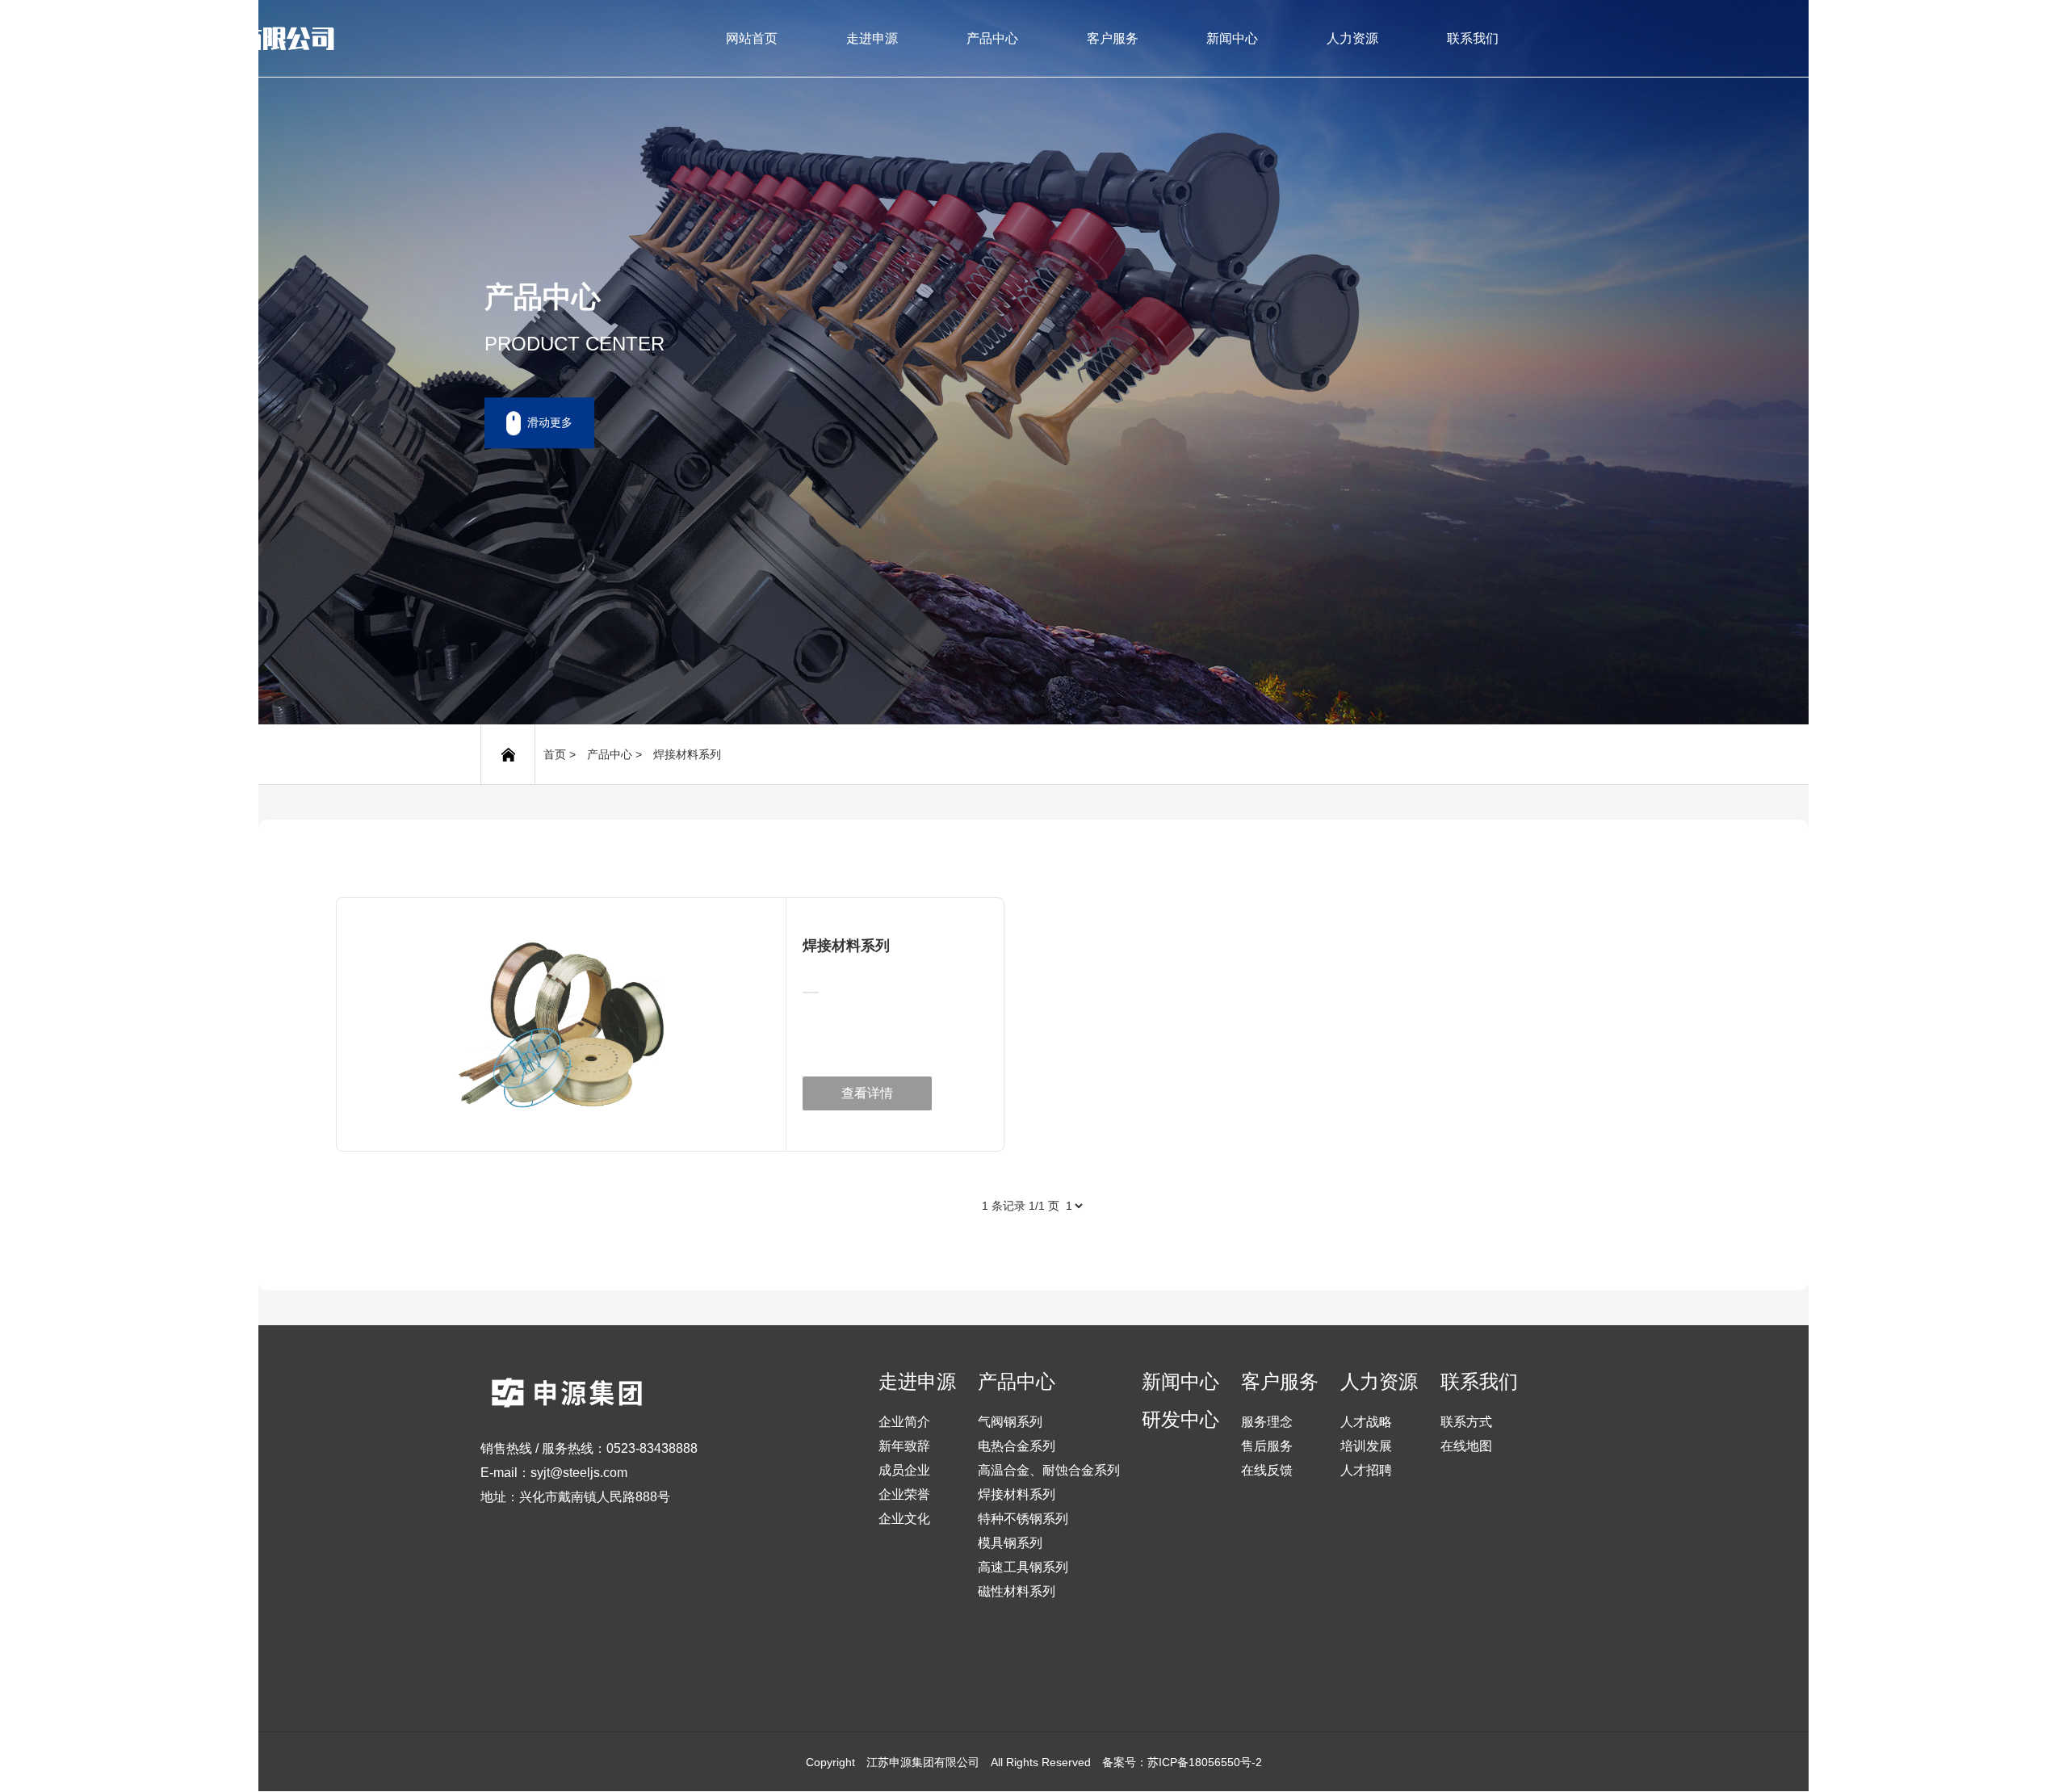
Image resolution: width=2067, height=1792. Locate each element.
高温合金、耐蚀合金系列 (1049, 1470)
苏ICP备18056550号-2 (1205, 1762)
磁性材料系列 (1017, 1591)
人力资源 (1352, 38)
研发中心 (1180, 1420)
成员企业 (904, 1470)
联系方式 (1466, 1422)
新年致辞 (904, 1446)
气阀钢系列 (1010, 1422)
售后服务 (1267, 1446)
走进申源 (872, 38)
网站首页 (752, 38)
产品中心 (992, 38)
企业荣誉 (904, 1494)
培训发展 (1366, 1446)
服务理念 (1267, 1422)
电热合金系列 (1017, 1446)
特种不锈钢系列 (1023, 1519)
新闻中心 (1232, 38)
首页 (555, 754)
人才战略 (1366, 1422)
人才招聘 (1366, 1470)
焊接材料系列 (687, 754)
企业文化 (904, 1519)
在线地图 (1466, 1446)
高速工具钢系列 (1023, 1567)
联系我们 (1473, 38)
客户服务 (1113, 38)
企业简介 (904, 1422)
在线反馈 (1267, 1470)
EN (1900, 38)
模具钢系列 (1010, 1543)
